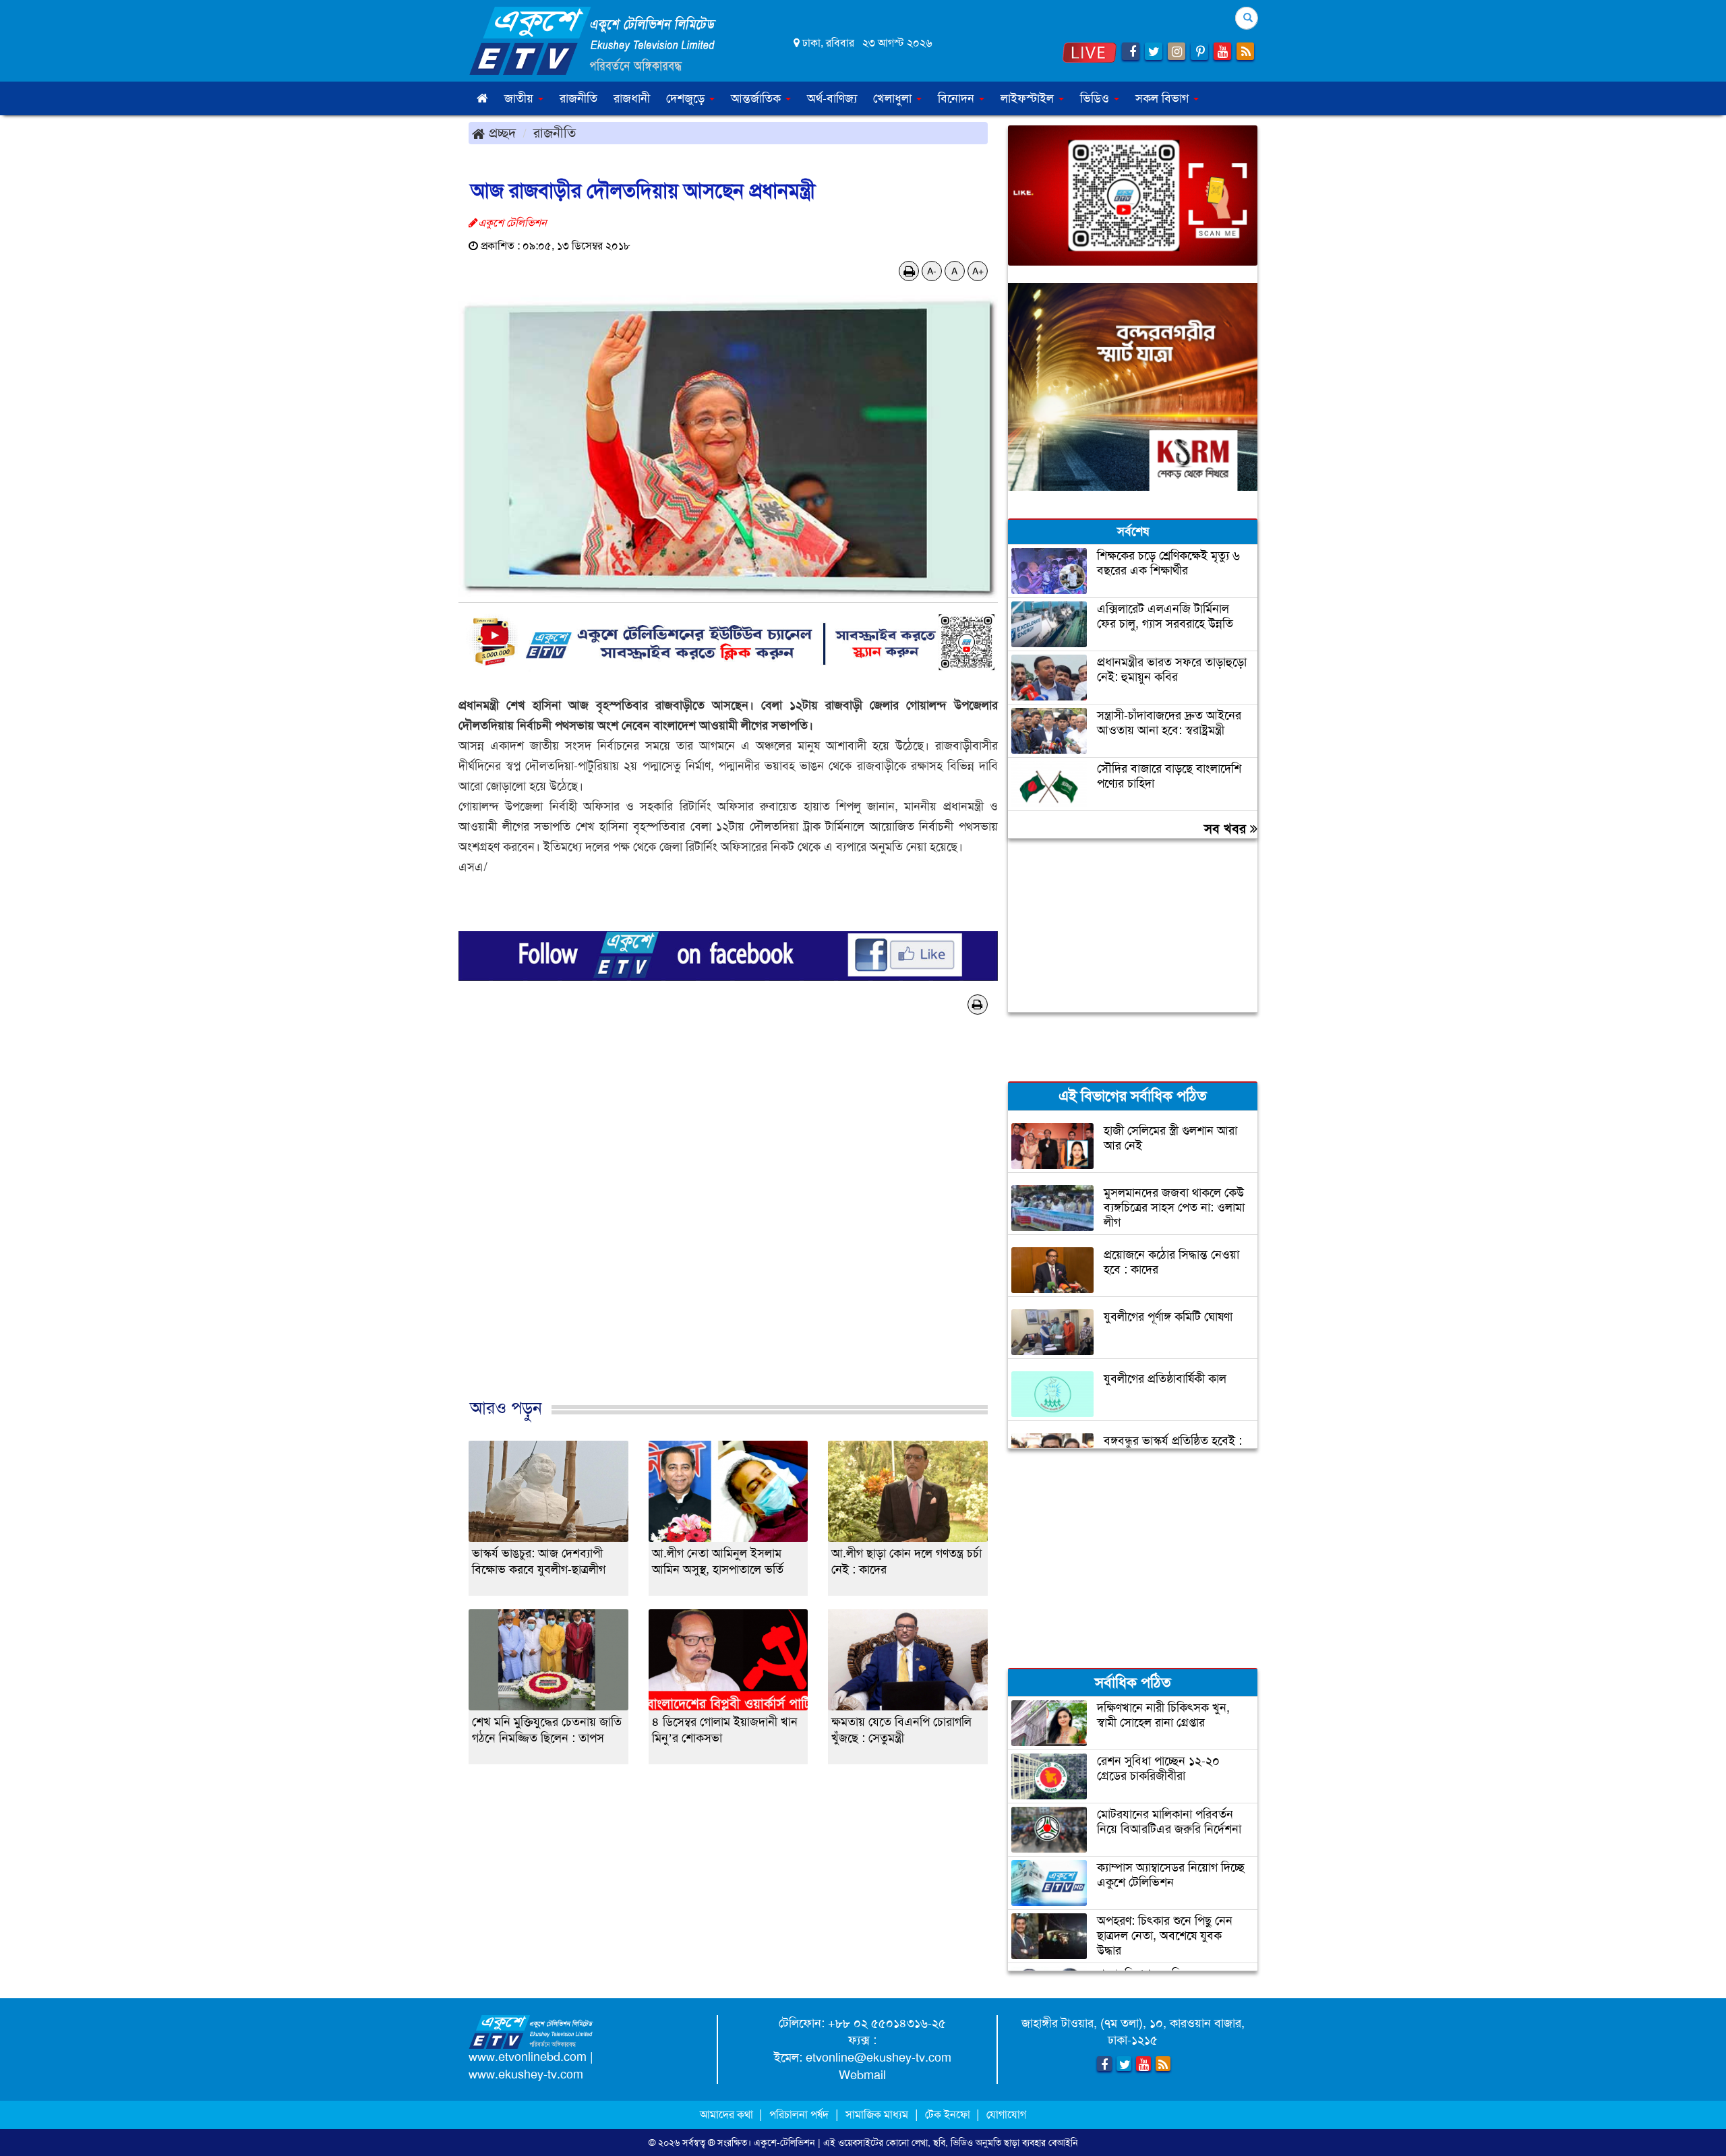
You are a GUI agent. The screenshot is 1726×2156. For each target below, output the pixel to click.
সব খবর (1227, 829)
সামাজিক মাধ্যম (877, 2115)
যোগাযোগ (1006, 2115)
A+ (978, 271)
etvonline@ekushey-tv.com (879, 2058)
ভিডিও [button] (1096, 98)
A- (932, 271)
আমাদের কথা (728, 2115)
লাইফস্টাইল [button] (1029, 98)
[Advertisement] (728, 1229)
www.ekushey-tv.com (526, 2074)
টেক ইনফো (949, 2115)
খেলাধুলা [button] (894, 98)
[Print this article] (909, 271)
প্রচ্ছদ (500, 133)
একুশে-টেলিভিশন (784, 2143)
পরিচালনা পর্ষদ (799, 2115)
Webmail (862, 2075)
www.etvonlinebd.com (528, 2057)
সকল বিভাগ (1164, 98)
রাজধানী (632, 98)
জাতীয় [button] (520, 98)
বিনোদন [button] (958, 98)
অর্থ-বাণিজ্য (832, 98)
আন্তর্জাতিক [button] (757, 98)
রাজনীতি (578, 98)
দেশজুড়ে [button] (687, 98)
